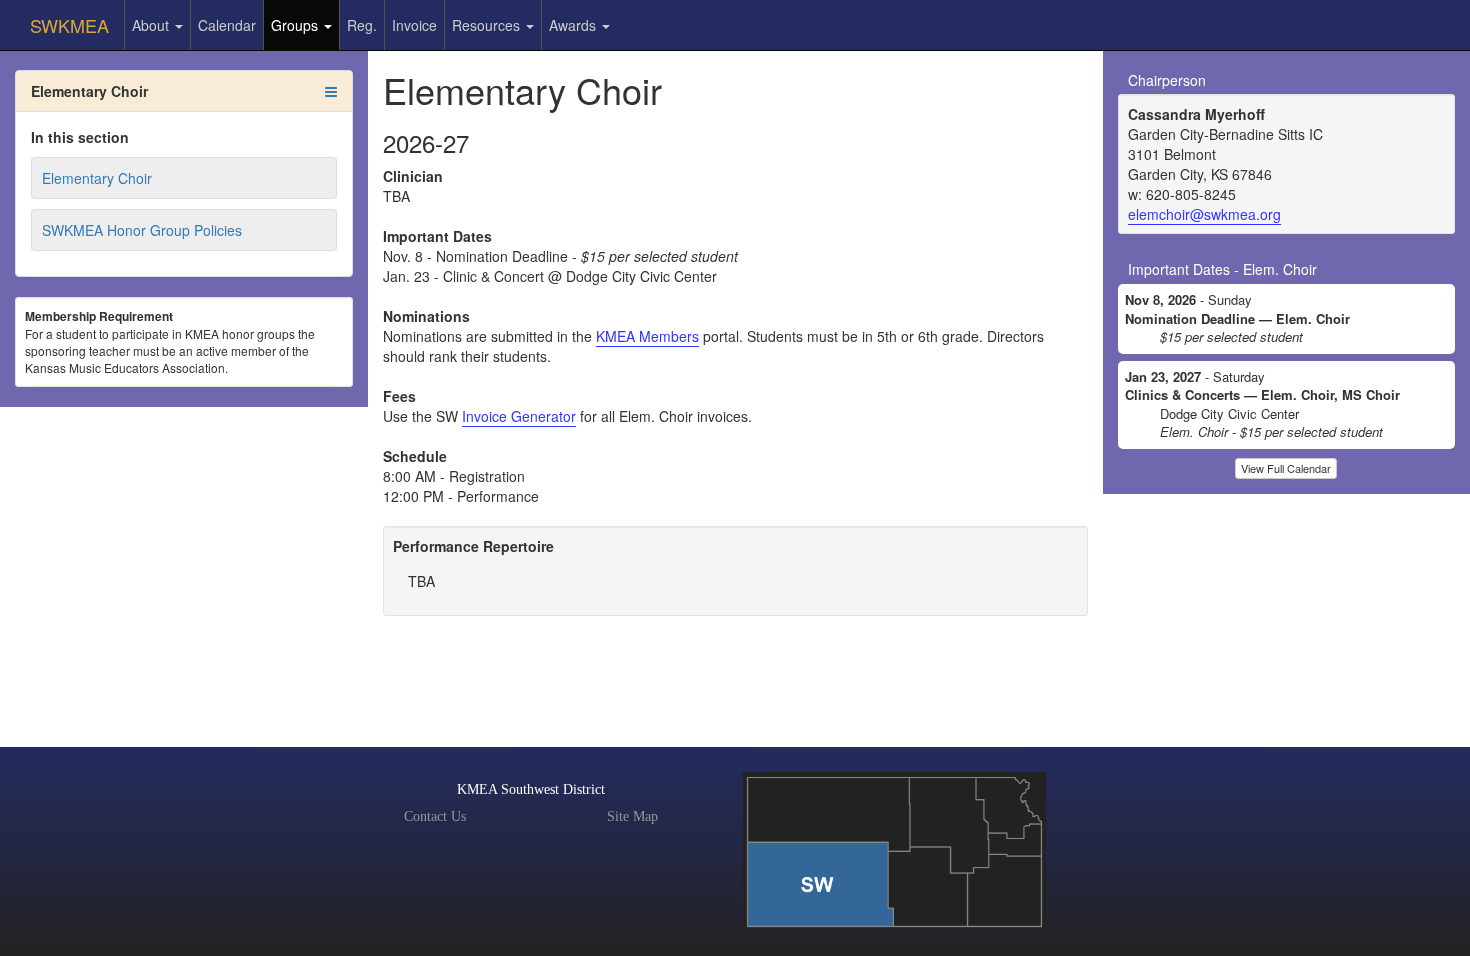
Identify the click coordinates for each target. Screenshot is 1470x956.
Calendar (227, 25)
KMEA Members (647, 336)
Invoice (414, 25)
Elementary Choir (97, 178)
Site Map (632, 816)
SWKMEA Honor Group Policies (142, 230)
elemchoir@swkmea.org (1204, 214)
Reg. (362, 25)
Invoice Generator (519, 416)
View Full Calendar (1286, 468)
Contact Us (435, 816)
